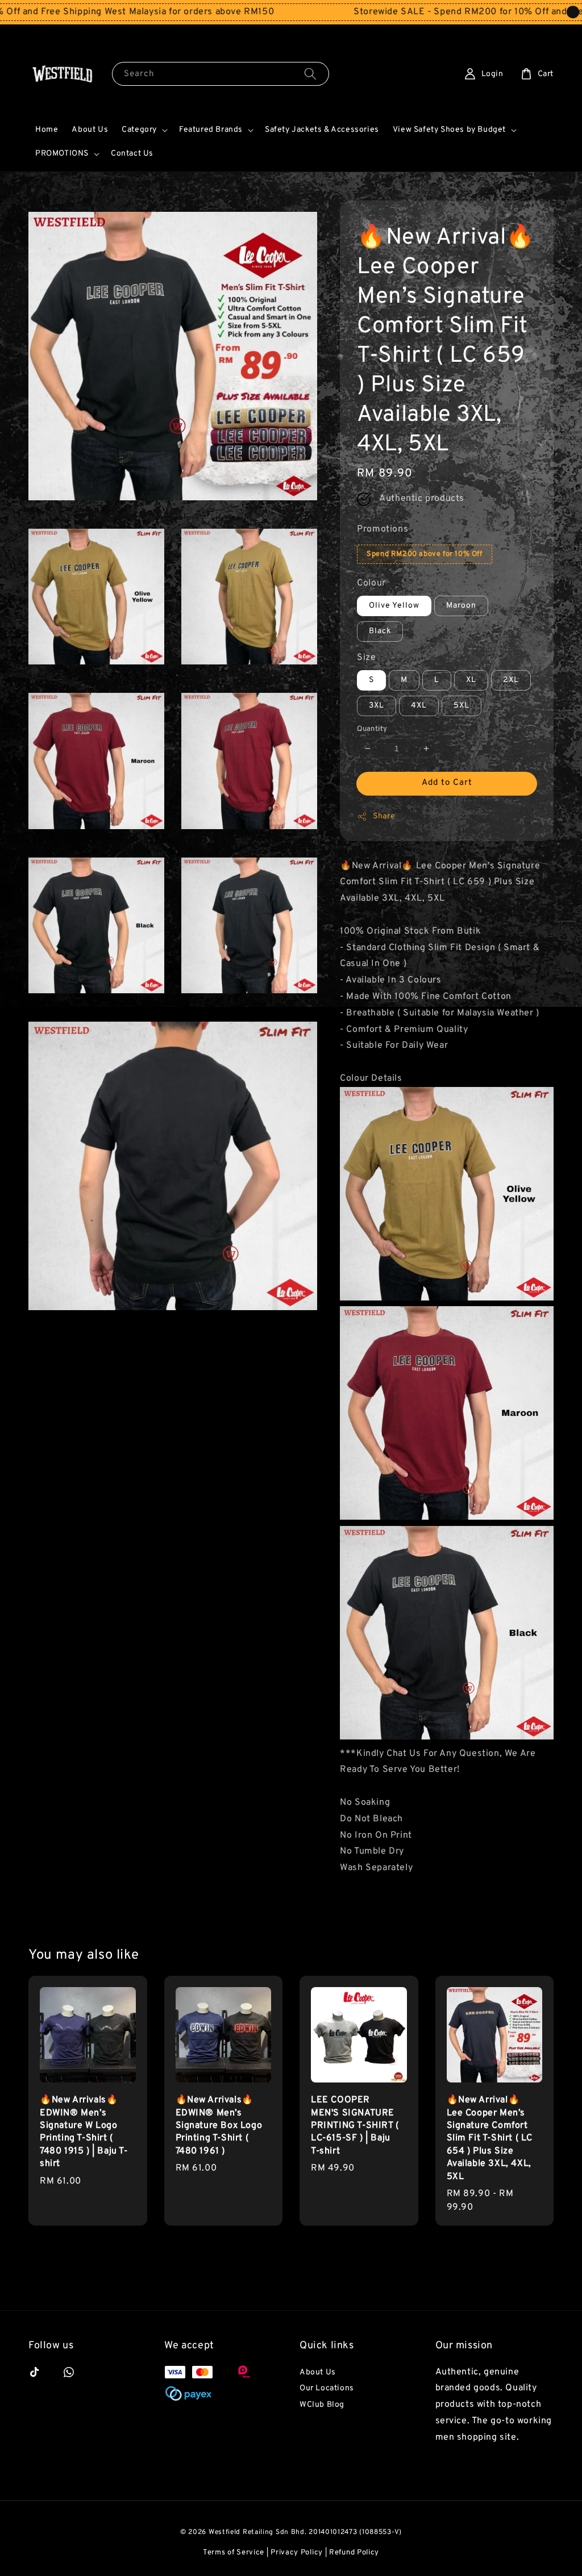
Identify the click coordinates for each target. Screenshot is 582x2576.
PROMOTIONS (62, 154)
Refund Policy (354, 2553)
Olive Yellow (394, 606)
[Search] (310, 74)
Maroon (461, 606)
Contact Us (132, 154)
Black (380, 631)
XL (471, 680)
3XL (377, 706)
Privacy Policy (297, 2553)
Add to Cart (447, 783)
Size (366, 658)
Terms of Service (234, 2553)
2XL (511, 680)
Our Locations (327, 2388)
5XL (462, 706)
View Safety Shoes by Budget (449, 130)
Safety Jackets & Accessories (322, 130)
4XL (419, 706)
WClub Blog (322, 2405)
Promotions (383, 529)
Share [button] (384, 816)
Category (139, 130)
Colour (371, 583)
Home (47, 130)
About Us (90, 130)
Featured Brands (211, 130)
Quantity (372, 729)
